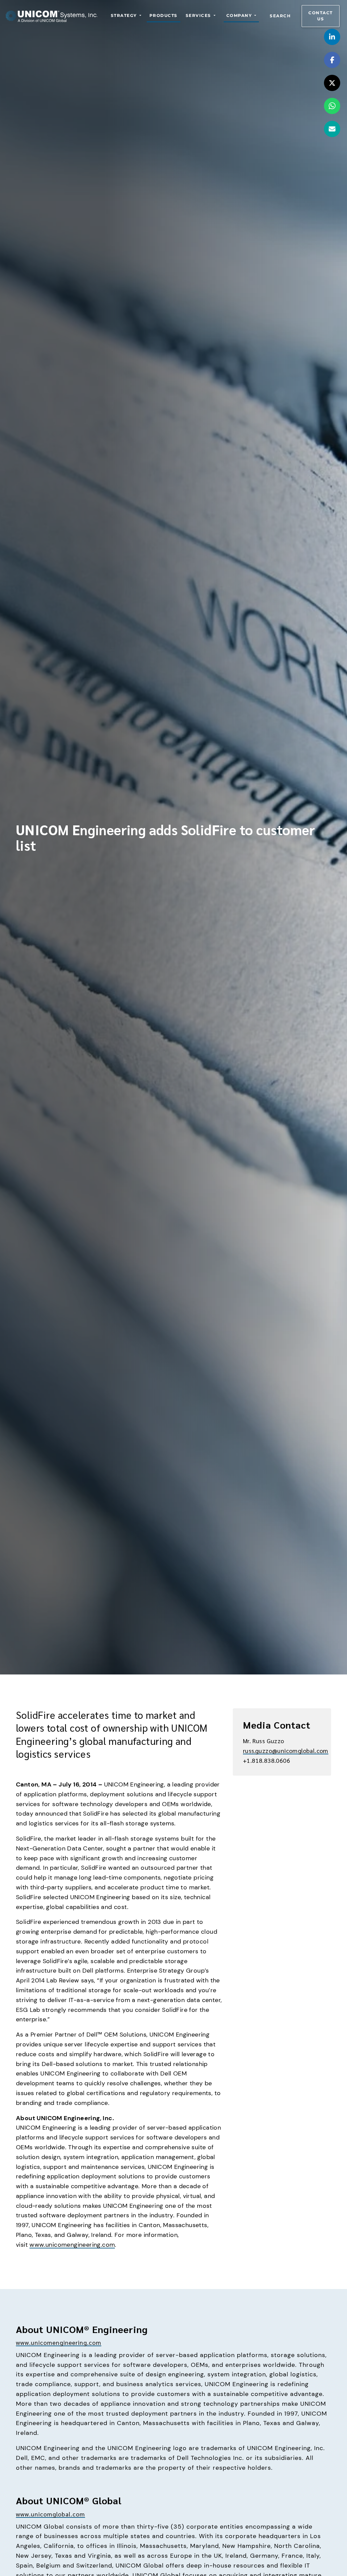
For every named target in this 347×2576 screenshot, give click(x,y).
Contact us (321, 16)
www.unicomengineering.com (72, 2245)
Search (280, 16)
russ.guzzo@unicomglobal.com (286, 1750)
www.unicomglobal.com (50, 2514)
